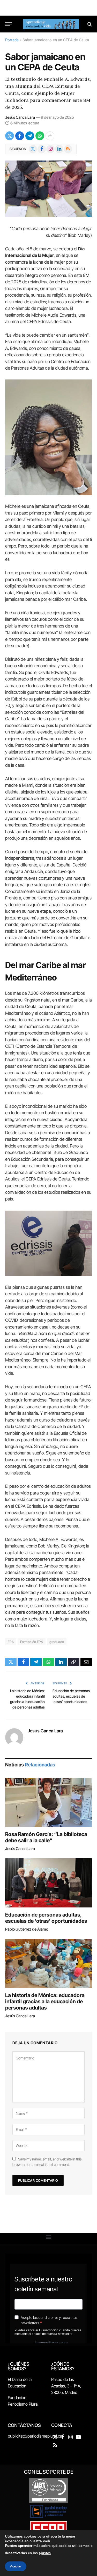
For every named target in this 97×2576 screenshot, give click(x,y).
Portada (12, 40)
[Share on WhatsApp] (40, 136)
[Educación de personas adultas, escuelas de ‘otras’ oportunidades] (48, 1883)
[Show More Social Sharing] (50, 136)
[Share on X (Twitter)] (10, 136)
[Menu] (9, 24)
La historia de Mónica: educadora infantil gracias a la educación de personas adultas (45, 2001)
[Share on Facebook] (20, 136)
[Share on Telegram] (30, 136)
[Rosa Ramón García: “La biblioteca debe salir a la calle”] (48, 1802)
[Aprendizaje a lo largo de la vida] (51, 24)
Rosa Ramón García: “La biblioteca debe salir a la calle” (46, 1837)
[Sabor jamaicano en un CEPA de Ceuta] (48, 189)
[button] (48, 2237)
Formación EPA (32, 1642)
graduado (57, 1642)
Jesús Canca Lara (20, 117)
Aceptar (16, 2566)
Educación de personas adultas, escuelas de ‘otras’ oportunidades (71, 1696)
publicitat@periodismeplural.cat (36, 2436)
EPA (11, 1642)
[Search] (89, 24)
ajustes (45, 2553)
